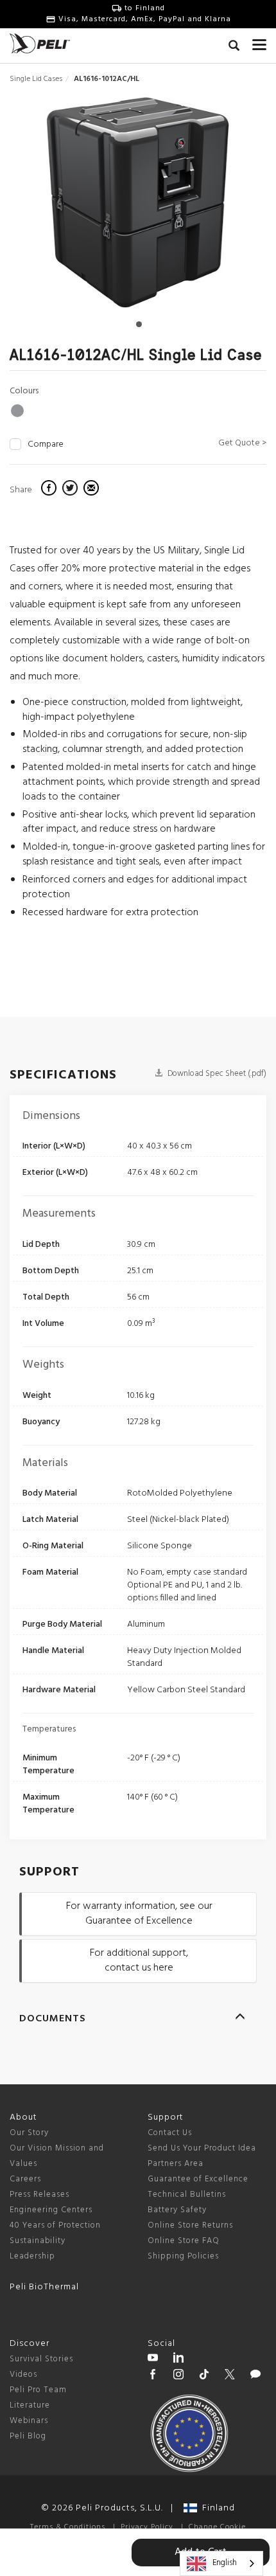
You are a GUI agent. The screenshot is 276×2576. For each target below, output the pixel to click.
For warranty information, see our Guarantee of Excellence (139, 1914)
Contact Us (170, 2133)
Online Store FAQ (184, 2241)
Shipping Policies (183, 2256)
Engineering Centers (51, 2210)
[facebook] (50, 490)
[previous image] (48, 207)
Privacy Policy (147, 2527)
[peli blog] (255, 2376)
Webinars (29, 2421)
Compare (46, 445)
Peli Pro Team (38, 2390)
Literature (30, 2405)
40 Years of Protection (55, 2225)
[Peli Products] (153, 2376)
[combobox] (221, 2563)
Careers (25, 2179)
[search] (234, 48)
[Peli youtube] (153, 2359)
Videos (23, 2375)
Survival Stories (41, 2359)
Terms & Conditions (68, 2527)
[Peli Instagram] (178, 2376)
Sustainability (38, 2241)
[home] (40, 43)
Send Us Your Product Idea (202, 2148)
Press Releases (39, 2195)
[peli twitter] (230, 2376)
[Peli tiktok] (204, 2376)
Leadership (32, 2256)
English (225, 2563)
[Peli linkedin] (178, 2359)
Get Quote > (242, 443)
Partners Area (176, 2164)
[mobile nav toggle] (259, 42)
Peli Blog (28, 2436)
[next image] (228, 207)
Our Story (29, 2133)
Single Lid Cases (36, 79)
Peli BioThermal (44, 2287)
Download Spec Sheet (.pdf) (216, 1074)
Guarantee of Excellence (198, 2179)
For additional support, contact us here (139, 1961)
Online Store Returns (190, 2225)
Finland (216, 2508)
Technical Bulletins (187, 2195)
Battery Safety (177, 2210)
